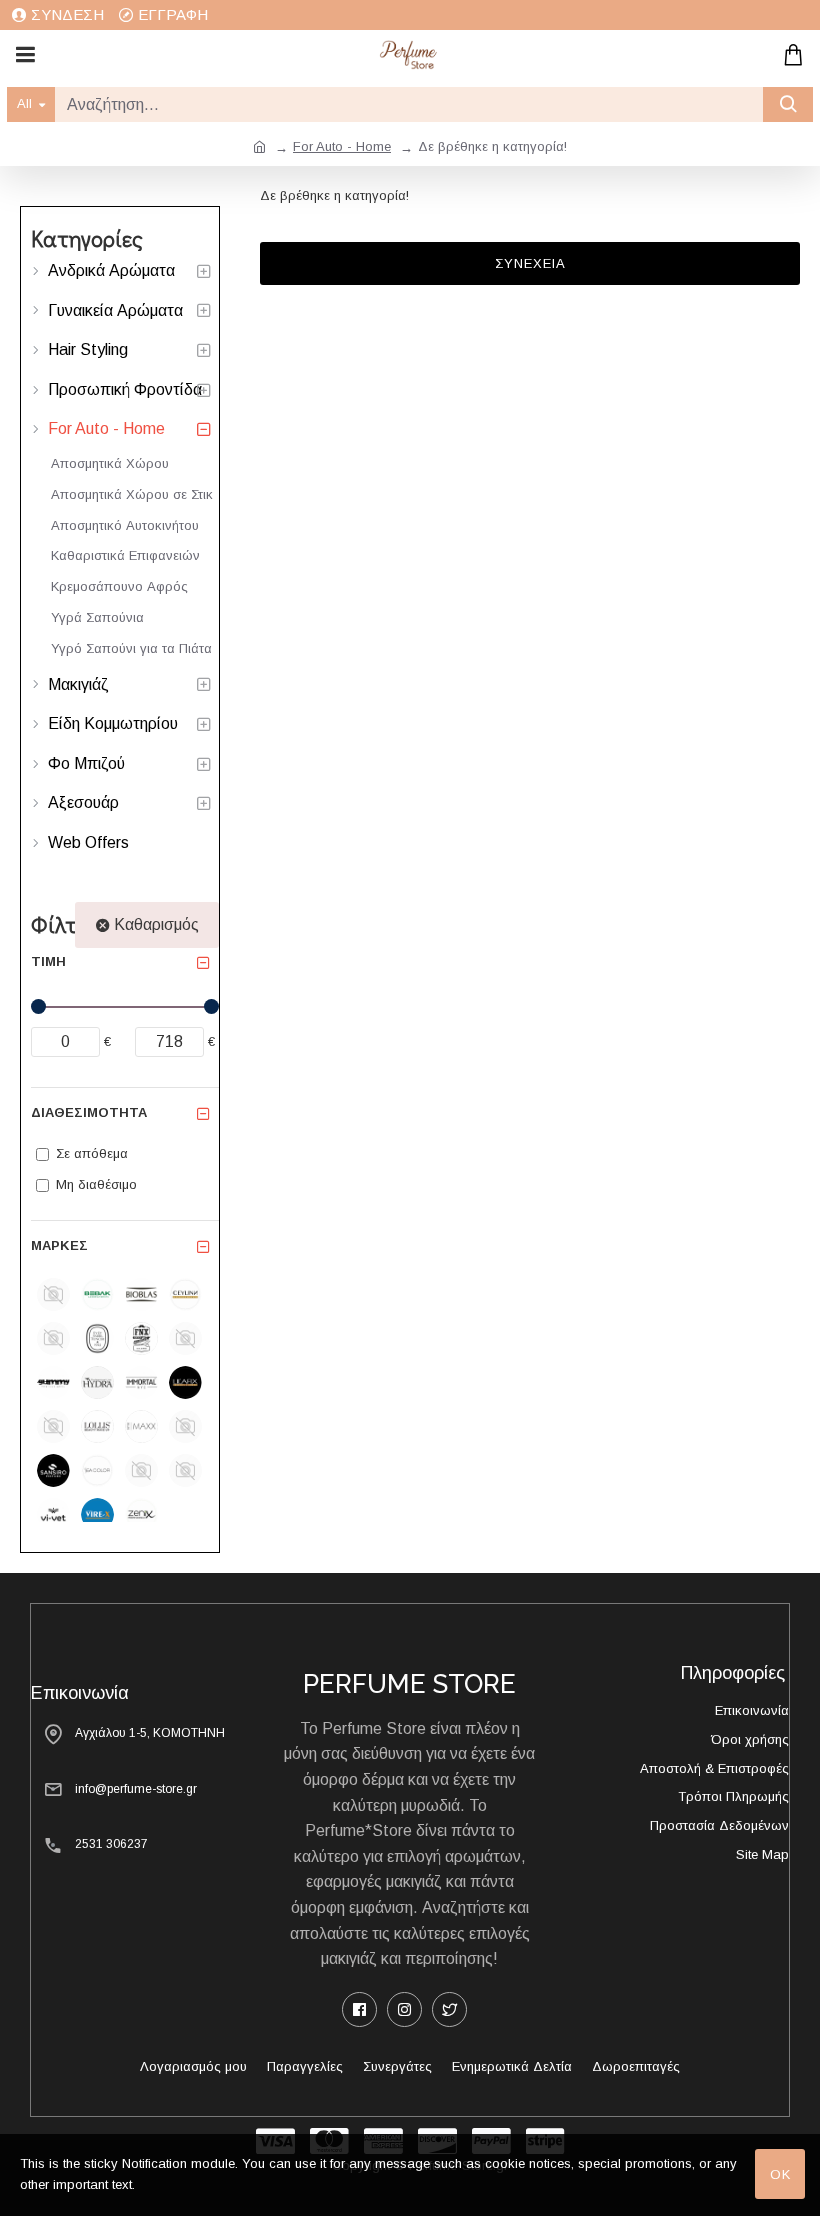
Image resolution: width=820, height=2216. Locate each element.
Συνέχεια (530, 263)
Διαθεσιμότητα (89, 1112)
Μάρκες (59, 1245)
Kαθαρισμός (156, 924)
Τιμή (48, 961)
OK (780, 2174)
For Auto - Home (342, 146)
